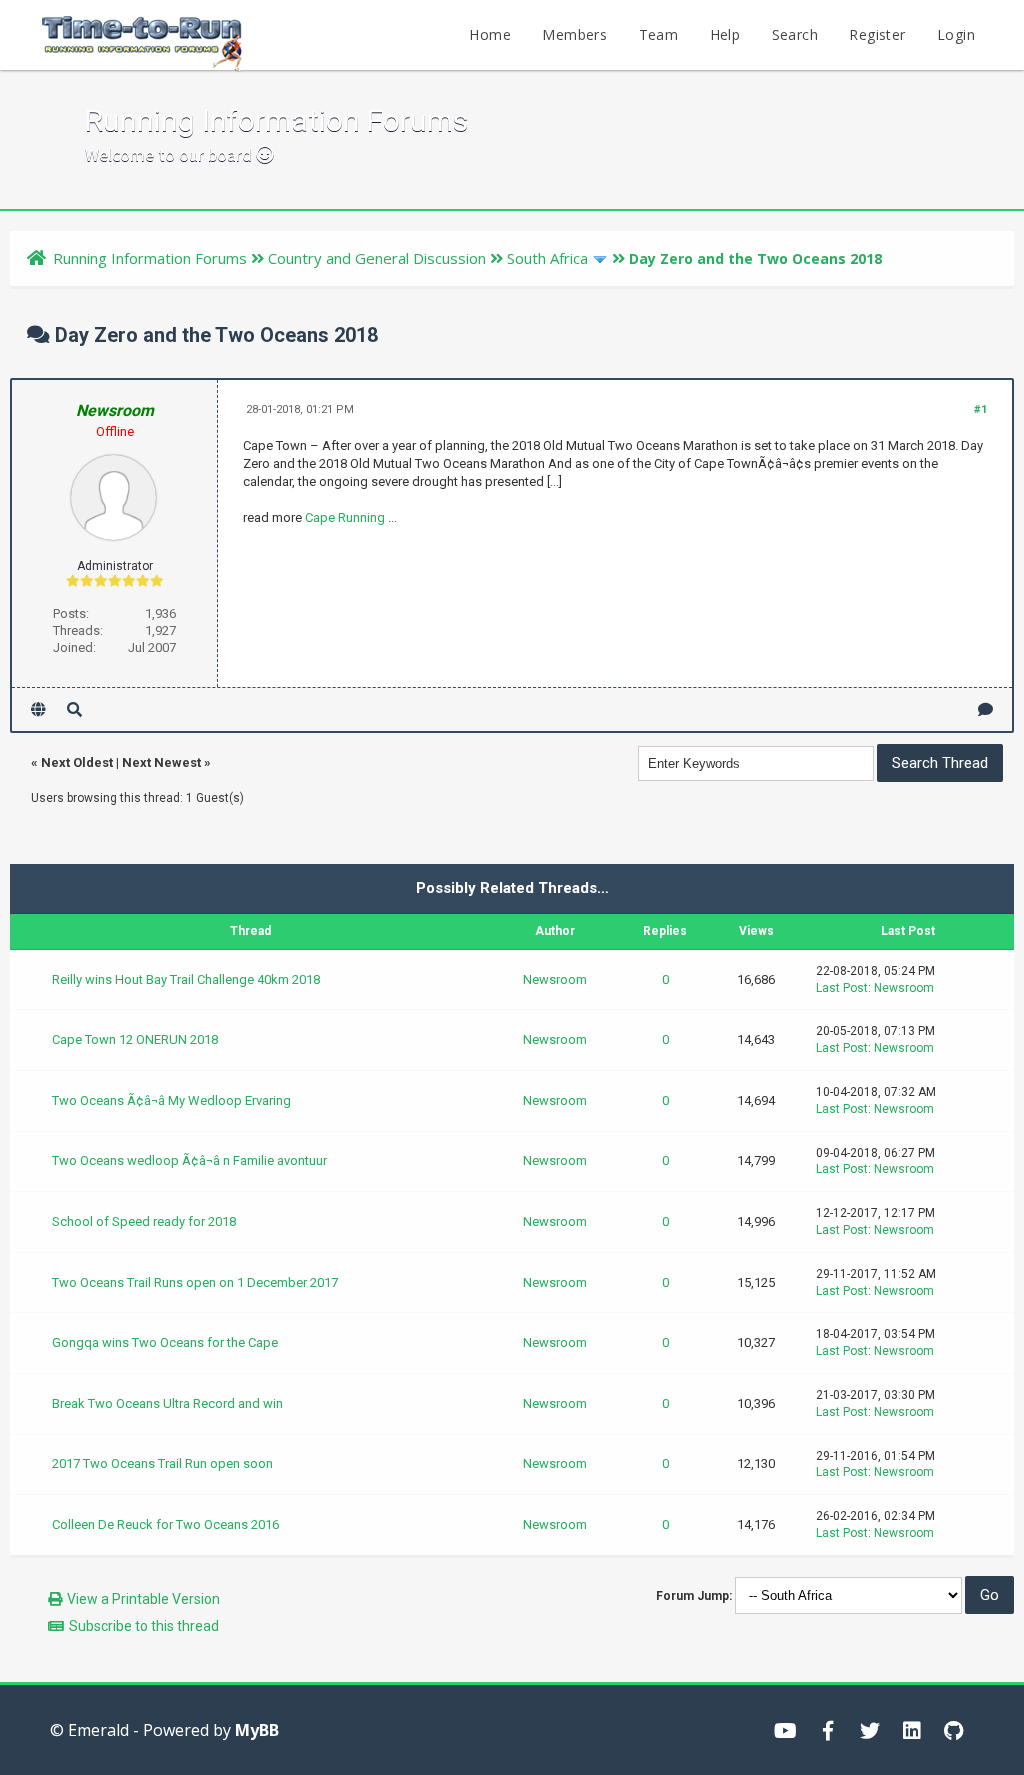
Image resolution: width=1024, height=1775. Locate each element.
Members (574, 34)
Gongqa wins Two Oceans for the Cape (165, 1342)
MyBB (257, 1730)
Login (956, 34)
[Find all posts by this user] (74, 709)
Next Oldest (77, 762)
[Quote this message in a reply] (985, 709)
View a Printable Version (143, 1599)
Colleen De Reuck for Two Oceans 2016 (165, 1524)
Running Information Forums (150, 258)
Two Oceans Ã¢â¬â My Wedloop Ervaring (171, 1100)
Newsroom (555, 979)
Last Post (842, 988)
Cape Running (345, 517)
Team (659, 34)
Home (490, 34)
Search (795, 34)
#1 (980, 409)
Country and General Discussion (377, 258)
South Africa (547, 258)
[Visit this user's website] (38, 709)
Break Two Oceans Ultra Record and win (167, 1403)
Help (725, 34)
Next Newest (161, 762)
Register (877, 34)
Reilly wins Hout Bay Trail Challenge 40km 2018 (186, 979)
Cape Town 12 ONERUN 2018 (135, 1039)
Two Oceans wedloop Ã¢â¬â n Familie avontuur (189, 1160)
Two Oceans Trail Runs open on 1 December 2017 (195, 1282)
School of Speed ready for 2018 (144, 1221)
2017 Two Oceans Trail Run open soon (162, 1463)
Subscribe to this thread (144, 1626)
